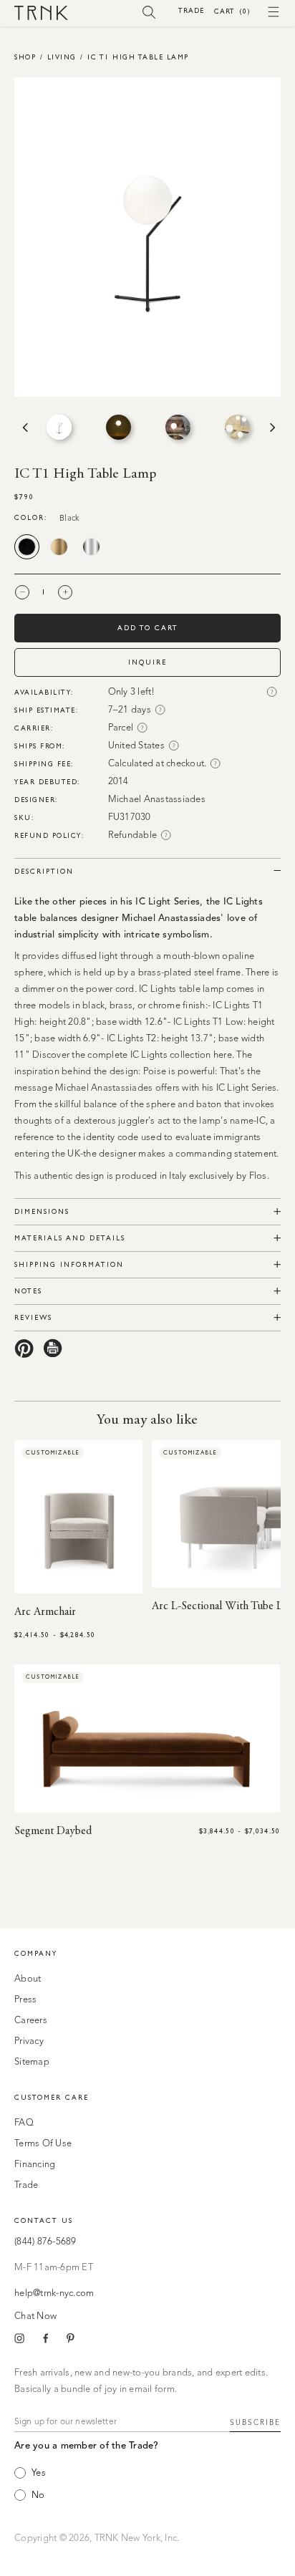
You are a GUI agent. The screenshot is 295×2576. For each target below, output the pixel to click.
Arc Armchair (45, 1612)
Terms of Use (43, 2144)
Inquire (147, 662)
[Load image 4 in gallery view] (237, 427)
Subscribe (255, 2423)
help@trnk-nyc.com (54, 2293)
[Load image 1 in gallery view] (59, 427)
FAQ (24, 2123)
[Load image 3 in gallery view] (178, 427)
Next (271, 428)
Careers (31, 2021)
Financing (35, 2165)
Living (62, 57)
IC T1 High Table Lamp (138, 57)
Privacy (29, 2041)
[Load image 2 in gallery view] (119, 427)
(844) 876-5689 (45, 2242)
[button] (149, 11)
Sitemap (32, 2062)
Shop (25, 57)
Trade (191, 10)
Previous (24, 428)
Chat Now (35, 2316)
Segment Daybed (53, 1831)
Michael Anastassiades (157, 800)
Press (25, 2000)
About (28, 1979)
